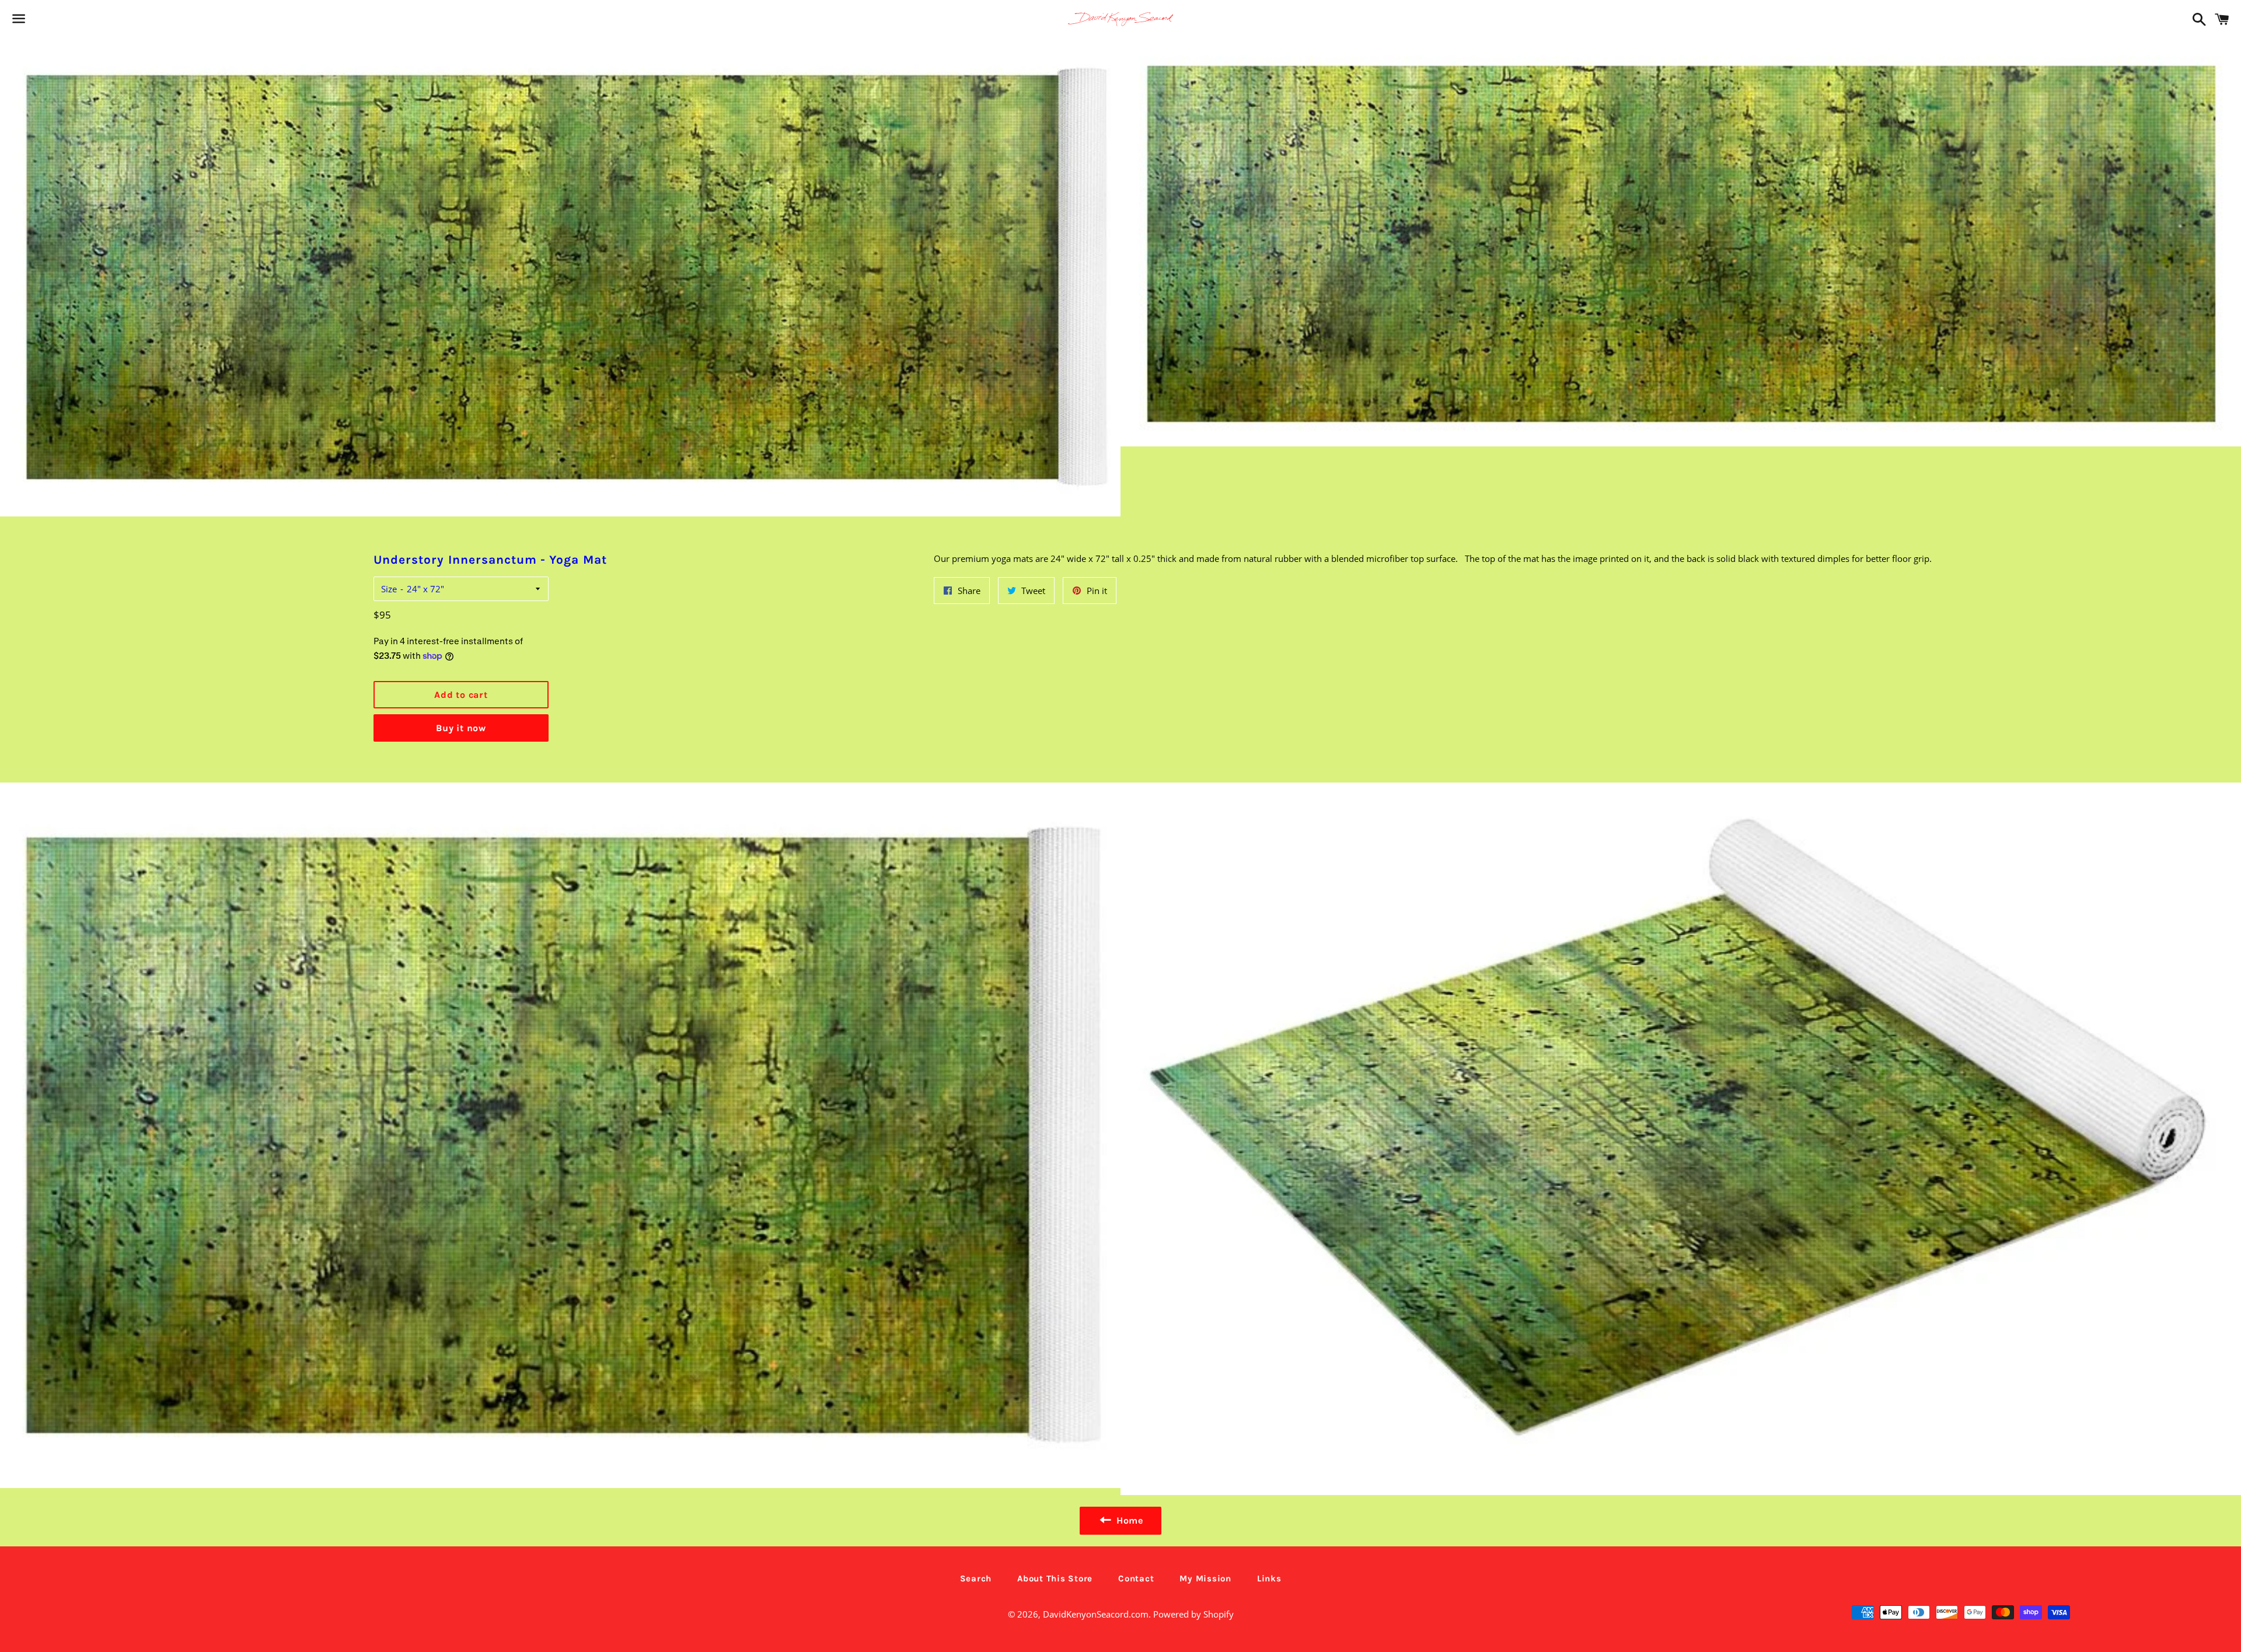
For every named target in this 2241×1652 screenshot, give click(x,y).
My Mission (1205, 1578)
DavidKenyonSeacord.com (1096, 1614)
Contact (1136, 1578)
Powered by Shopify (1193, 1614)
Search (976, 1578)
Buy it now (461, 728)
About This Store (1055, 1578)
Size (389, 589)
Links (1269, 1578)
